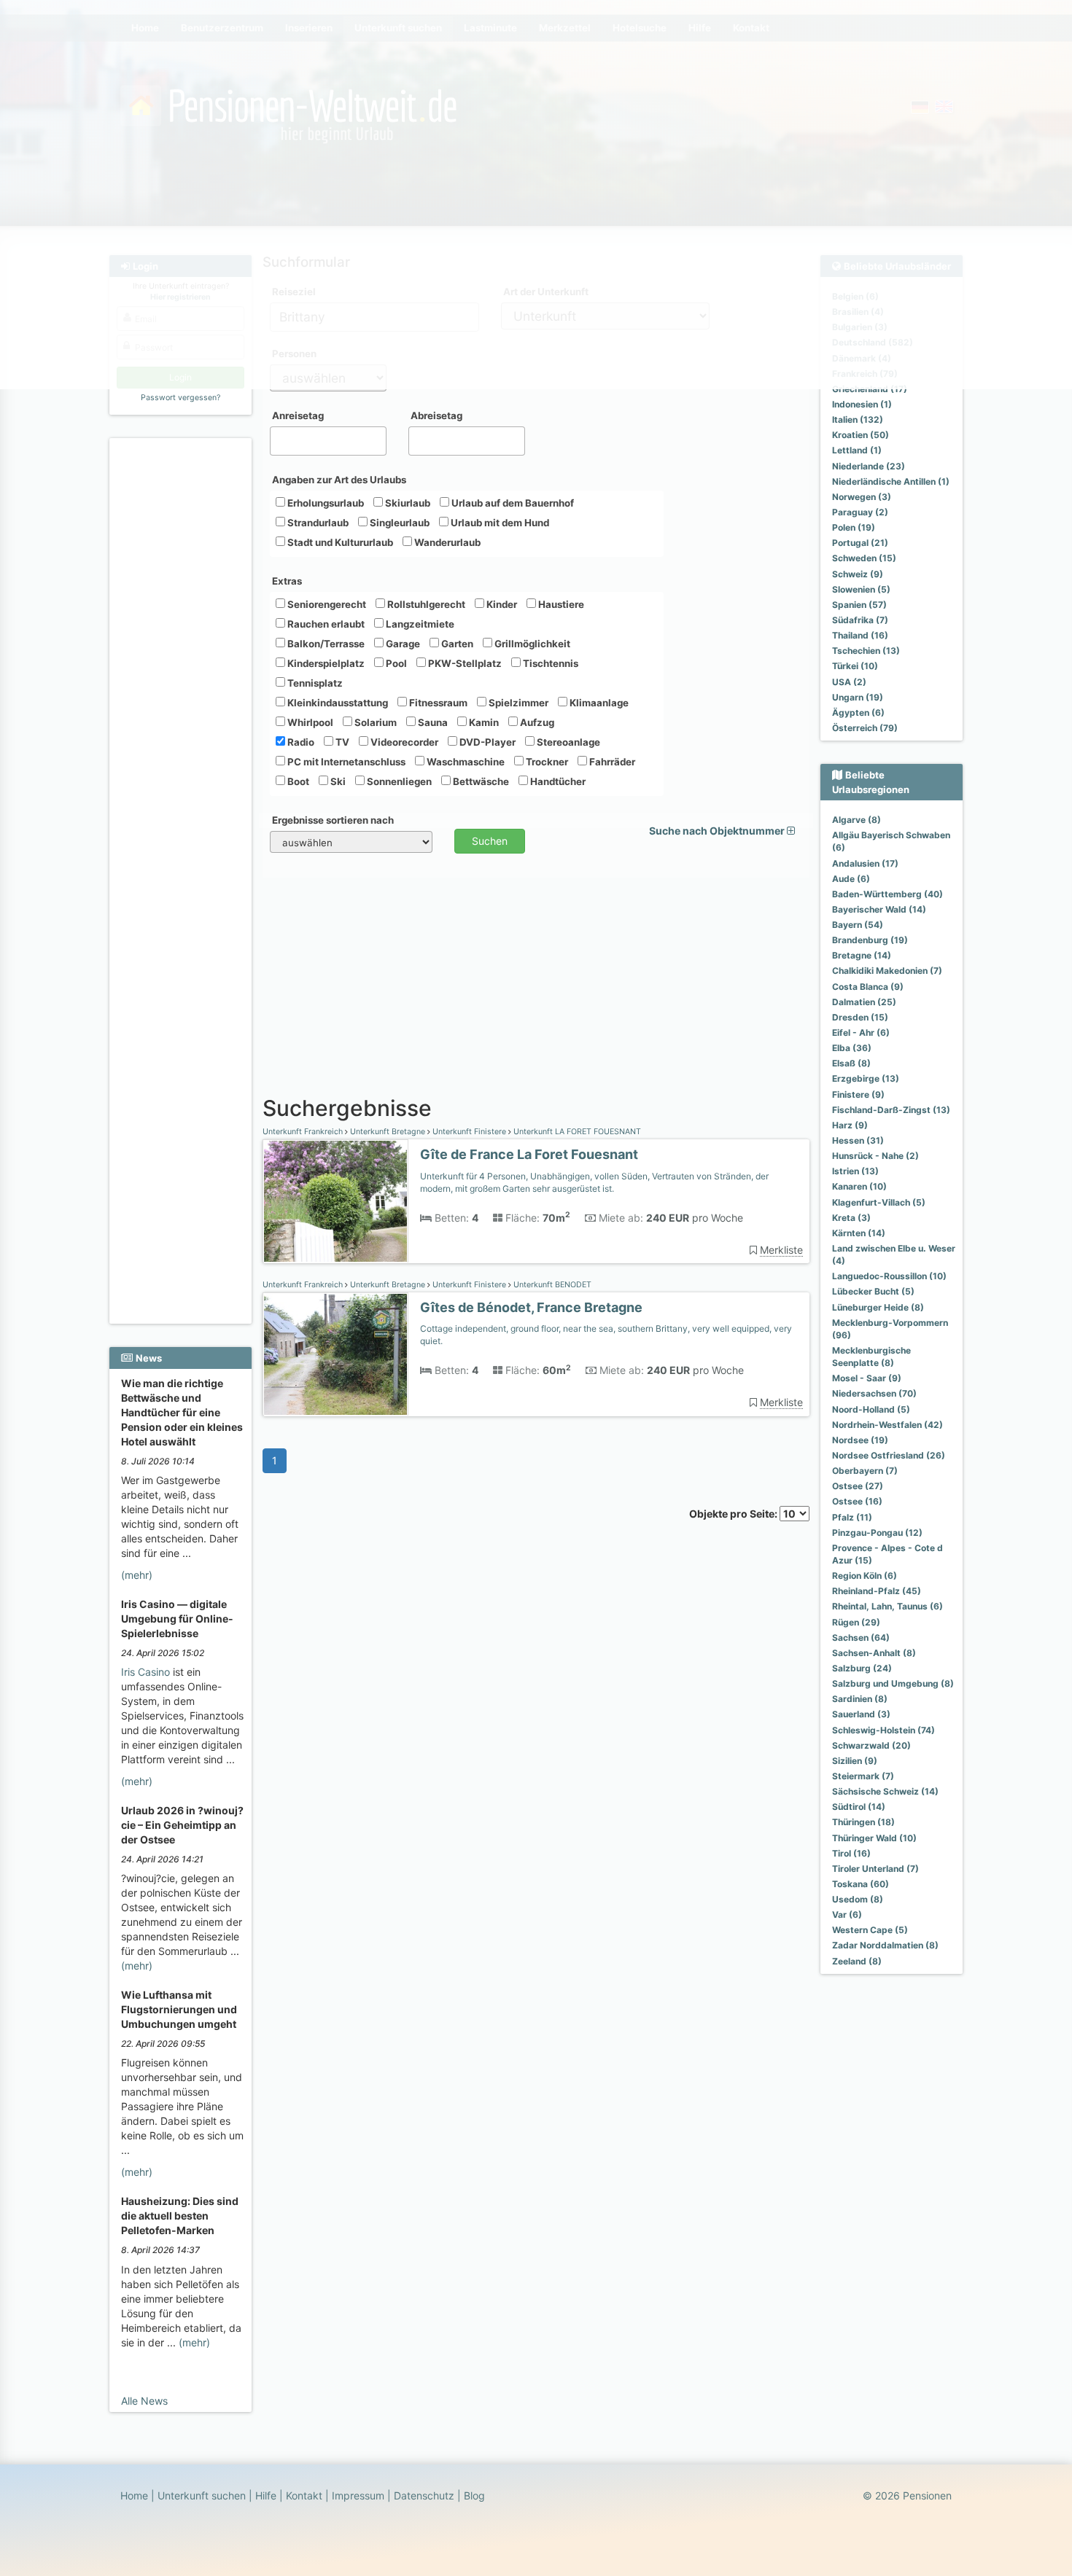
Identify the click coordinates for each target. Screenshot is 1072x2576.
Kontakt (304, 2495)
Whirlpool (309, 722)
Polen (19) (854, 527)
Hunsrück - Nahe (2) (875, 1156)
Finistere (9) (858, 1094)
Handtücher (557, 781)
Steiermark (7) (863, 1776)
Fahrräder (611, 762)
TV (341, 742)
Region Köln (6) (865, 1576)
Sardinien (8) (860, 1699)
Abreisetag (436, 415)
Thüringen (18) (863, 1822)
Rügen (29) (856, 1622)
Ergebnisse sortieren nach (333, 820)
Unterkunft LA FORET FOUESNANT (576, 1132)
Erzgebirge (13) (866, 1078)
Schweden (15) (864, 558)
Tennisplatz (314, 683)
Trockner (546, 762)
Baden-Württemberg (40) (887, 894)
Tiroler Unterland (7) (875, 1869)
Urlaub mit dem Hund (499, 523)
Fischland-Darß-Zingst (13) (891, 1110)
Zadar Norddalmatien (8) (885, 1945)
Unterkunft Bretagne (388, 1132)
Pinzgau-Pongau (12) (877, 1533)
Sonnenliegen (398, 781)
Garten (456, 644)
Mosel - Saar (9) (867, 1378)
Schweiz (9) (858, 574)
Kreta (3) (851, 1218)
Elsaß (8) (851, 1063)
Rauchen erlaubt (325, 624)
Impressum (358, 2495)
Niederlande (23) (869, 466)
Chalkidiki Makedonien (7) (887, 971)
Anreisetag (298, 415)
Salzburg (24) (862, 1668)
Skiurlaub (407, 503)
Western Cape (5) (870, 1930)
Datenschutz (424, 2495)
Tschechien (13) (866, 651)
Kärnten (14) (859, 1233)
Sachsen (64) (861, 1638)
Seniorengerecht (326, 604)
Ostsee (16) (857, 1501)
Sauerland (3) (861, 1714)
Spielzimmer (517, 703)
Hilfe (266, 2495)
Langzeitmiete (419, 624)
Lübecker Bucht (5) (873, 1291)
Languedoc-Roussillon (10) (889, 1276)
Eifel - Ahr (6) (861, 1033)
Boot (297, 781)
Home (134, 2495)
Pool (395, 663)
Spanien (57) (859, 605)
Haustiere (560, 604)
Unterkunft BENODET (551, 1285)
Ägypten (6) (858, 713)
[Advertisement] (183, 664)
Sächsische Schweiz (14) (885, 1791)
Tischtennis (549, 663)
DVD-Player (486, 742)
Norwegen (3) (862, 497)
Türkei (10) (855, 666)
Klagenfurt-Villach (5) (879, 1202)
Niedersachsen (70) (874, 1393)
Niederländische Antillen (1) (891, 481)
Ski (337, 781)
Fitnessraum (437, 703)
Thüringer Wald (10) (874, 1838)
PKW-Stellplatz (464, 663)
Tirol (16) (851, 1853)
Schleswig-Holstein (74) (883, 1730)
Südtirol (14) (859, 1807)
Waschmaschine (465, 762)
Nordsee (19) (860, 1440)
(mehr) (137, 1575)
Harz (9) (850, 1125)
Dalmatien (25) (864, 1002)
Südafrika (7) (860, 620)
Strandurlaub (317, 523)
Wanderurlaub (446, 542)
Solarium (374, 722)
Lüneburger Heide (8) (878, 1307)
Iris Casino (145, 1672)
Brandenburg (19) (870, 940)
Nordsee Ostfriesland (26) (889, 1455)
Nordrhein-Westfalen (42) (887, 1425)
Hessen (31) (858, 1140)
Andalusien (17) (865, 863)
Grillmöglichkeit (531, 644)
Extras (287, 581)
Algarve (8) (857, 820)
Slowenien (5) (861, 589)
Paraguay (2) (860, 512)
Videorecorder (403, 742)
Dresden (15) (860, 1017)
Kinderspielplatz (325, 663)
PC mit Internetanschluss (345, 762)
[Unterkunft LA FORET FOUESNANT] (335, 1202)
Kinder (501, 604)
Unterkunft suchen (202, 2495)
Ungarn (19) (858, 697)
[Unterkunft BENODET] (335, 1355)
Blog (474, 2495)
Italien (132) (858, 419)
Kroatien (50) (861, 435)
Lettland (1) (857, 450)
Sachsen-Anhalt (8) (874, 1653)
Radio (300, 742)
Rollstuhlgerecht (425, 604)
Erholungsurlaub (325, 503)
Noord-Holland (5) (871, 1409)
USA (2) (849, 682)
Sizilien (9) (855, 1761)
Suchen (490, 841)
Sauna (432, 722)
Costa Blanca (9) (868, 987)
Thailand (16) (860, 635)
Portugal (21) (860, 543)
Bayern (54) (858, 925)
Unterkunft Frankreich (304, 1132)
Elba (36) (852, 1048)
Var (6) (847, 1915)
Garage (402, 644)
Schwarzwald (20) (871, 1745)
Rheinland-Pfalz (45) (877, 1591)
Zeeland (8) (857, 1961)
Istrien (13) (855, 1171)
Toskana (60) (861, 1884)
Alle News (144, 2401)
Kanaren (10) (859, 1186)
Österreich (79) (865, 728)
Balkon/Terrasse (325, 644)
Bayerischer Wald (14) (879, 909)
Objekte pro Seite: (734, 1514)
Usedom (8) (858, 1899)
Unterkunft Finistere (469, 1132)
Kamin (483, 722)
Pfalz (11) (852, 1517)
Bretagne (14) (862, 955)
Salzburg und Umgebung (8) (893, 1683)
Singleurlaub (399, 523)
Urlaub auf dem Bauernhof (512, 503)
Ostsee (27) (858, 1486)
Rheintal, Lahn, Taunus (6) (887, 1606)
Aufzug (536, 722)
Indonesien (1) (862, 404)
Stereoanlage (567, 742)
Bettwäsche (480, 781)
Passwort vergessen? (180, 398)
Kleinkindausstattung (337, 703)
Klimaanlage (598, 703)
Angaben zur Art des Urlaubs (339, 480)
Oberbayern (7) (865, 1471)
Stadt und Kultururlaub (339, 542)
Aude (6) (851, 879)
